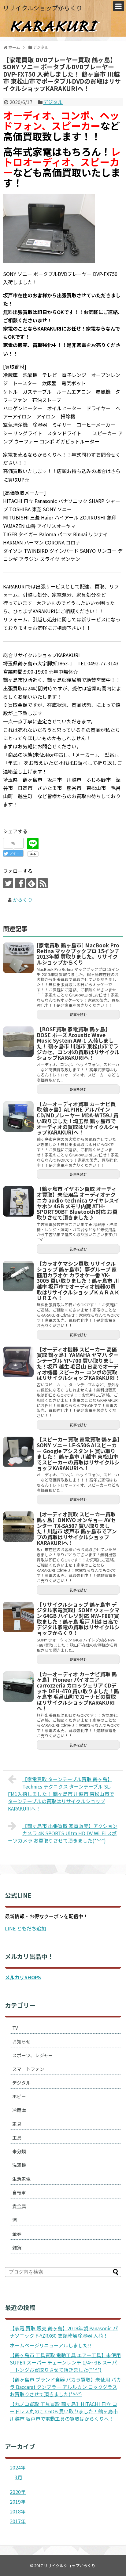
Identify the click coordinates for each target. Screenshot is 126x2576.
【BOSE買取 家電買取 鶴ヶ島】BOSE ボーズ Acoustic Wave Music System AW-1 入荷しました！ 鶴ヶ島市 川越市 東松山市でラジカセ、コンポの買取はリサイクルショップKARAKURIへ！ (78, 1043)
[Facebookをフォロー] (20, 883)
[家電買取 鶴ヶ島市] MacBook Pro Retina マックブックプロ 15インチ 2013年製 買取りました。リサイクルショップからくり (78, 954)
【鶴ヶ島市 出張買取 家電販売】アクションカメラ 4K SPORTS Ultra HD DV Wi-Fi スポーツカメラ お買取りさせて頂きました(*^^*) (63, 1833)
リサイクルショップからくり (43, 8)
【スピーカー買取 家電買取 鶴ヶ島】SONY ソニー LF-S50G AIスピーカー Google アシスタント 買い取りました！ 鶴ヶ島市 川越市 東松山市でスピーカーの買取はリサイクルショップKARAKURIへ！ (78, 1454)
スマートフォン (28, 2069)
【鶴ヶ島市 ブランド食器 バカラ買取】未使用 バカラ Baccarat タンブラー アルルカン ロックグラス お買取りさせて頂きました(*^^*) (65, 2387)
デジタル (53, 102)
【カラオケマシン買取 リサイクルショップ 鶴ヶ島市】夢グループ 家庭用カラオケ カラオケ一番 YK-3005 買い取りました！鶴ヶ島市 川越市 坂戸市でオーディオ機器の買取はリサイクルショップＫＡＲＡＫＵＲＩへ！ (78, 1281)
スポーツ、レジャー (33, 2055)
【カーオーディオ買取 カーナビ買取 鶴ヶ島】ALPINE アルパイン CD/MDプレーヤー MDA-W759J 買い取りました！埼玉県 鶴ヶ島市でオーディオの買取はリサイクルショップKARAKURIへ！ (78, 1118)
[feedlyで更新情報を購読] (31, 883)
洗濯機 (19, 2165)
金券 (17, 2234)
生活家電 (21, 2179)
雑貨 (17, 2247)
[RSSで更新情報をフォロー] (43, 883)
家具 (17, 2124)
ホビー (19, 2096)
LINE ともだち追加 (26, 1928)
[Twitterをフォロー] (8, 883)
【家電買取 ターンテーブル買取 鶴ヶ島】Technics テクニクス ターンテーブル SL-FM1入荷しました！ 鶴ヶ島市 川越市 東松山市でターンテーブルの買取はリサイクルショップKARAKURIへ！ (61, 1794)
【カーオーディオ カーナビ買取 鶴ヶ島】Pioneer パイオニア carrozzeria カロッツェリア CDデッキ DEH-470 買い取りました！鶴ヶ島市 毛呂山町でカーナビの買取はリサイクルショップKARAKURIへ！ (78, 1691)
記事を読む (78, 1015)
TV (15, 2028)
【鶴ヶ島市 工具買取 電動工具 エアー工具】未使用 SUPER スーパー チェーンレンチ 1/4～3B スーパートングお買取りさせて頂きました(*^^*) (65, 2362)
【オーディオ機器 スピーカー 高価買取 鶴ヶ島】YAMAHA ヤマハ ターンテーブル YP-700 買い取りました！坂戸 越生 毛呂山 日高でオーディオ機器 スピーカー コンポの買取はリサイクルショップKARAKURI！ (78, 1364)
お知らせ (21, 2041)
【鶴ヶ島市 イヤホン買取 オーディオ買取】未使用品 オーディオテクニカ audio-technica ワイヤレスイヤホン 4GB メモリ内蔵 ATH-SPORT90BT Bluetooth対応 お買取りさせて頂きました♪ (78, 1203)
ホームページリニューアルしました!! (51, 2345)
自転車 (19, 2192)
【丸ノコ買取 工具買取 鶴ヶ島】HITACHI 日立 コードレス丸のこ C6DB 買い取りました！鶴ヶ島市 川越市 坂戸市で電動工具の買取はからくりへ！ (64, 2411)
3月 (19, 2477)
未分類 (19, 2151)
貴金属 (19, 2206)
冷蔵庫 (19, 2110)
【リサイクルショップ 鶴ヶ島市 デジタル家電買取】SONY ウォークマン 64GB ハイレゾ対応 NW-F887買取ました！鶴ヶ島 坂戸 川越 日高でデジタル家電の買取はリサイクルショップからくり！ (78, 1619)
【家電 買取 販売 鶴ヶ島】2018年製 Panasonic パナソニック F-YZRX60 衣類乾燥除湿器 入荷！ (64, 2332)
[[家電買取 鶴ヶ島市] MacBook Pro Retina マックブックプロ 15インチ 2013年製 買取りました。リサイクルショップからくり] (18, 958)
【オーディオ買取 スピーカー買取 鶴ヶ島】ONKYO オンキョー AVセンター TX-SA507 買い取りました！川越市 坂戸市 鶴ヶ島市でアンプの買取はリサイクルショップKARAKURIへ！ (77, 1528)
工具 (17, 2138)
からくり (23, 899)
